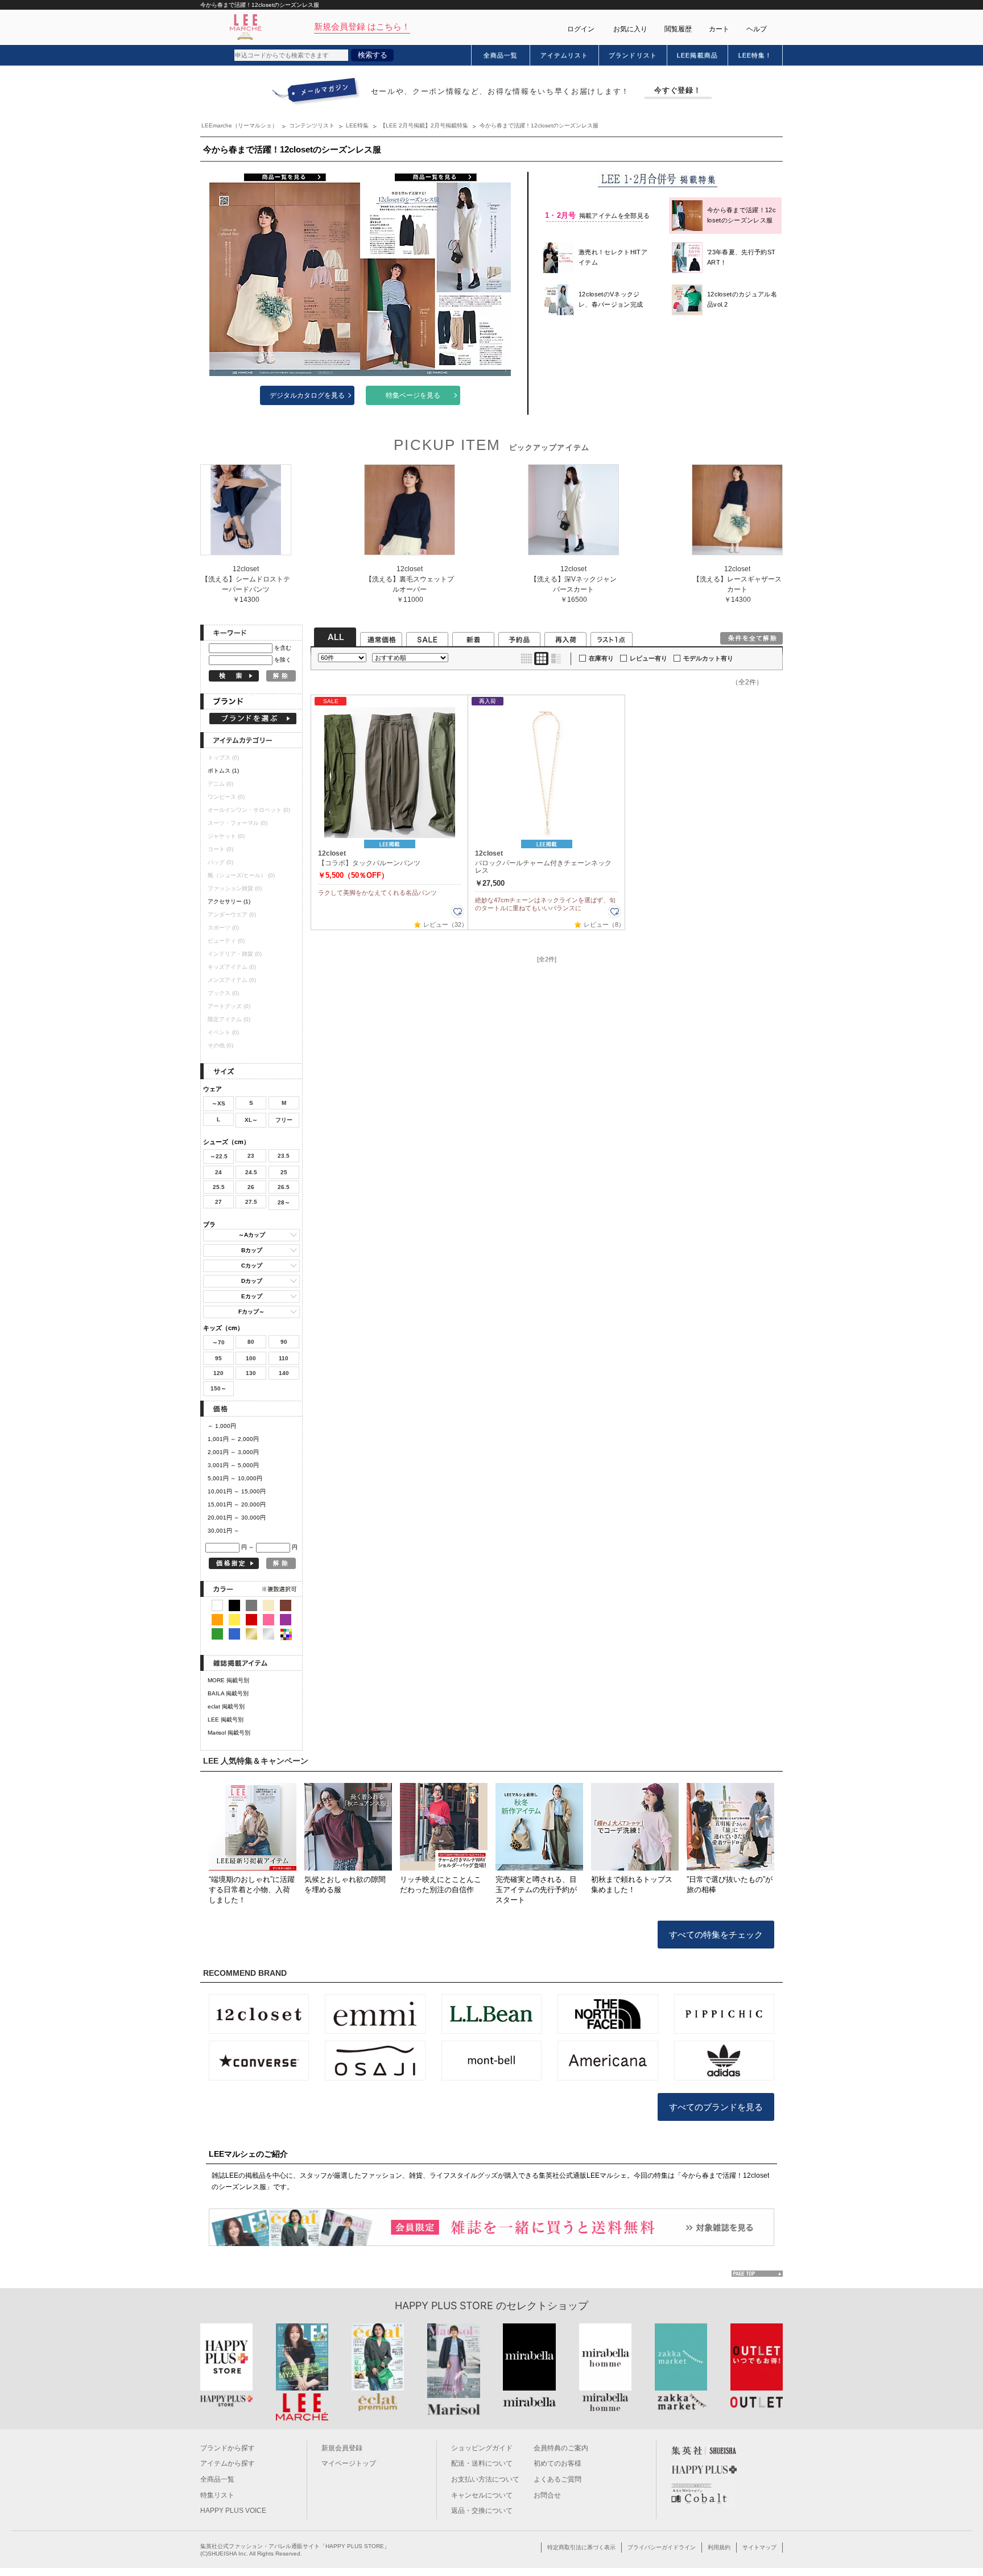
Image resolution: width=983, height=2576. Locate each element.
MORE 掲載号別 (228, 1680)
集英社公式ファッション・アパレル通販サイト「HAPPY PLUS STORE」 (295, 2546)
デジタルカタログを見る (307, 395)
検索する (373, 55)
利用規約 (719, 2547)
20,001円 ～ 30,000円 (237, 1518)
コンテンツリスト (312, 125)
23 (251, 1156)
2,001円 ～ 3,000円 (233, 1452)
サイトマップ (759, 2547)
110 (284, 1358)
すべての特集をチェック (716, 1935)
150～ (218, 1388)
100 (251, 1358)
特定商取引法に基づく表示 (581, 2547)
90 (284, 1342)
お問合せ (547, 2495)
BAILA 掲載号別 (228, 1693)
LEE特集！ (755, 55)
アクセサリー (229, 901)
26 (251, 1187)
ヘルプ (757, 29)
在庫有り (601, 658)
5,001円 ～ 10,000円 (235, 1478)
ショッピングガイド (482, 2448)
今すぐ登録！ (678, 90)
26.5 (284, 1187)
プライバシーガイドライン (662, 2547)
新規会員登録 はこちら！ (362, 26)
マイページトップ (349, 2463)
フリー (284, 1120)
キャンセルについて (482, 2495)
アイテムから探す (228, 2463)
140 (284, 1373)
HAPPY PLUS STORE (444, 2305)
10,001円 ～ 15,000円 (237, 1491)
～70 (218, 1342)
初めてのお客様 (557, 2463)
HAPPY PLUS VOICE (233, 2511)
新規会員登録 (342, 2448)
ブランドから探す (228, 2448)
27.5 (251, 1202)
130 (251, 1373)
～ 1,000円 (222, 1426)
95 (218, 1358)
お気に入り (630, 29)
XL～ (251, 1120)
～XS (218, 1103)
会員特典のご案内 (561, 2448)
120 (218, 1373)
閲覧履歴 (678, 29)
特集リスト (217, 2495)
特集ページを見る (413, 395)
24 (218, 1172)
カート (719, 29)
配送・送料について (482, 2463)
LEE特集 (357, 125)
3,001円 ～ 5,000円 (233, 1465)
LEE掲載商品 (697, 55)
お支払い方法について (485, 2479)
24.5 (251, 1172)
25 (284, 1172)
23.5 (284, 1156)
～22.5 (219, 1156)
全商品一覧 (501, 55)
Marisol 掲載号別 (229, 1733)
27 (218, 1202)
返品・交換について (482, 2511)
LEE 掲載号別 (226, 1720)
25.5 (219, 1187)
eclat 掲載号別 (226, 1706)
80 (251, 1342)
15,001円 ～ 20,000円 (237, 1504)
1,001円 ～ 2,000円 (233, 1439)
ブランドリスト (633, 55)
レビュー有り (649, 658)
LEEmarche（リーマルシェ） (239, 125)
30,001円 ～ (224, 1531)
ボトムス (223, 771)
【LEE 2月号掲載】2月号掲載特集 (424, 125)
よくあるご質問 (557, 2479)
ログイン (581, 29)
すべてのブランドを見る (716, 2107)
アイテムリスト (565, 55)
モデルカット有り (708, 658)
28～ (284, 1202)
